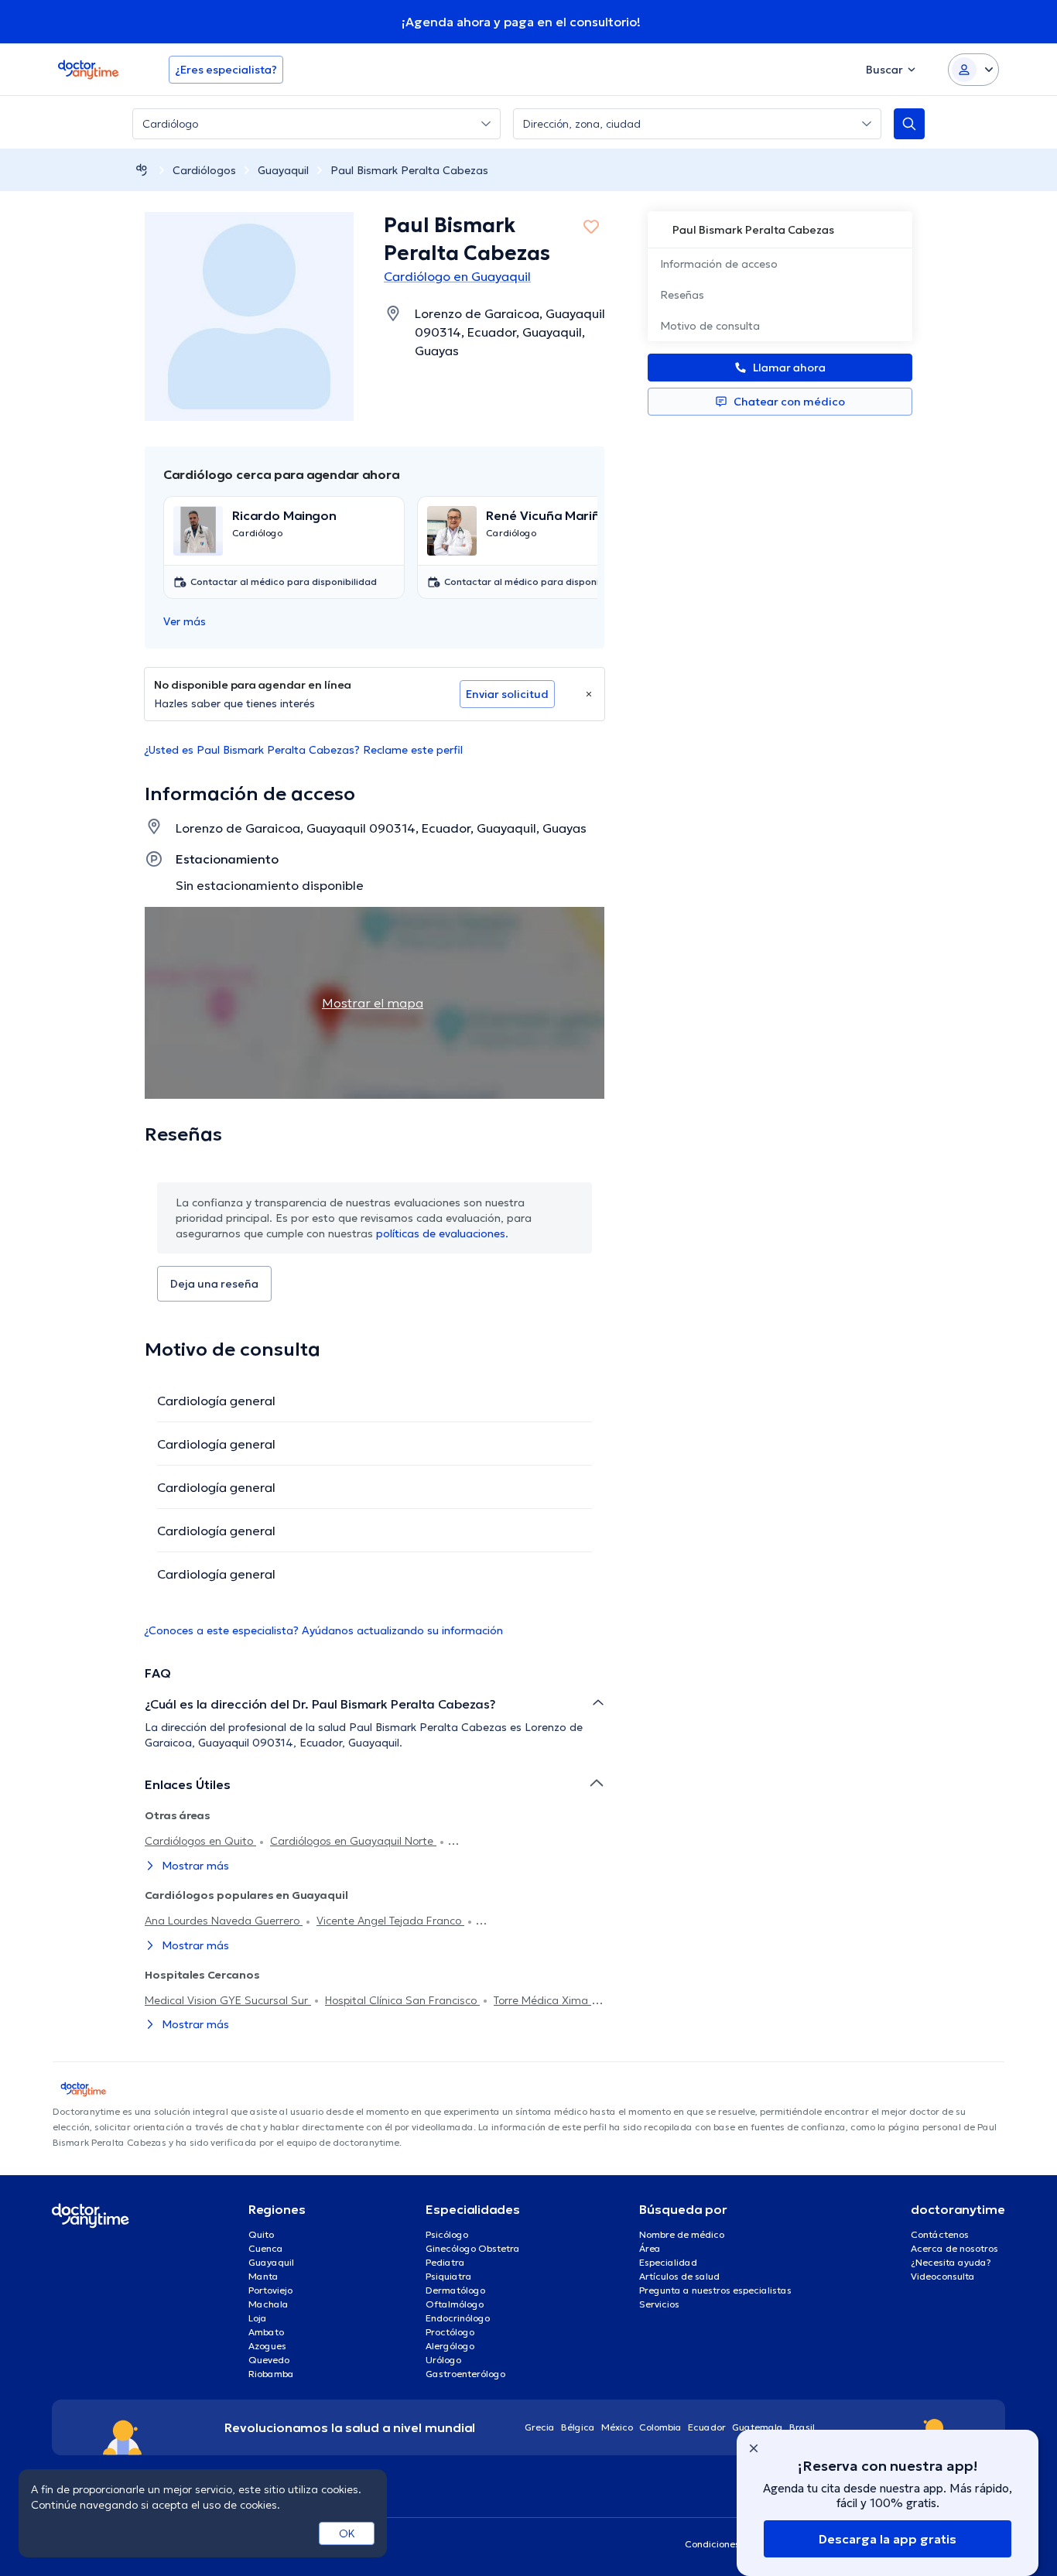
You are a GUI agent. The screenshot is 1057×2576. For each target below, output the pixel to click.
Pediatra (445, 2262)
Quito (261, 2234)
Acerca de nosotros (954, 2248)
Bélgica (578, 2427)
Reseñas (682, 295)
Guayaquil (283, 170)
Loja (258, 2318)
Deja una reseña (214, 1284)
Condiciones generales (736, 2544)
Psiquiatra (449, 2276)
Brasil (802, 2427)
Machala (269, 2304)
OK (347, 2533)
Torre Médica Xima (542, 2000)
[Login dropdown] (973, 70)
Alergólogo (450, 2346)
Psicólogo (447, 2234)
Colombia (660, 2427)
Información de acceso (719, 264)
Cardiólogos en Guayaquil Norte (353, 1841)
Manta (263, 2276)
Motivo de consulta (710, 326)
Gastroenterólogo (465, 2374)
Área (650, 2248)
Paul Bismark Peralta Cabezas (409, 170)
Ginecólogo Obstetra (473, 2248)
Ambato (266, 2332)
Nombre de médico (682, 2234)
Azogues (267, 2346)
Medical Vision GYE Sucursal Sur (228, 2000)
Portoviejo (270, 2290)
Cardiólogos (204, 170)
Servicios (659, 2304)
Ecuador (707, 2427)
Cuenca (266, 2248)
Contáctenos (940, 2234)
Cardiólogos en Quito (200, 1841)
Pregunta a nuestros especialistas (715, 2290)
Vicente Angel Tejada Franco (390, 1921)
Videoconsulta (943, 2276)
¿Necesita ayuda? (951, 2262)
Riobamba (271, 2374)
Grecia (540, 2427)
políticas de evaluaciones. (442, 1233)
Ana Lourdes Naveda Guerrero (224, 1921)
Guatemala (758, 2427)
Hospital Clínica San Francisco (402, 2000)
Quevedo (269, 2360)
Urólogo (443, 2360)
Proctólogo (450, 2332)
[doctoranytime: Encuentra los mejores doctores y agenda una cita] (142, 170)
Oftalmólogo (455, 2304)
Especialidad (668, 2262)
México (617, 2427)
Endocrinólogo (458, 2318)
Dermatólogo (455, 2290)
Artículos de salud (679, 2276)
